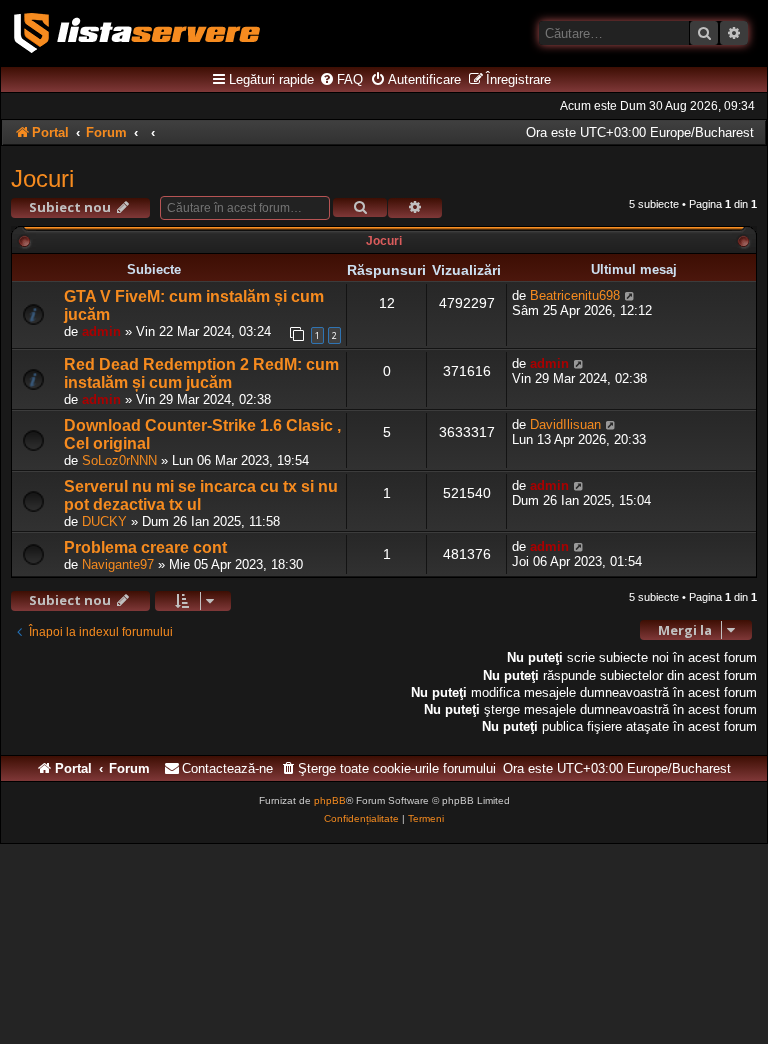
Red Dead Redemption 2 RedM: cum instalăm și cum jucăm (201, 373)
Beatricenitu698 (575, 295)
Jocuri (42, 178)
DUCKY (104, 521)
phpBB (330, 800)
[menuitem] (341, 80)
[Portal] (137, 33)
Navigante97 (118, 564)
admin (101, 331)
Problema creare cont (145, 547)
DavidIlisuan (565, 424)
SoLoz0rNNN (119, 460)
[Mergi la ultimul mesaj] (630, 295)
